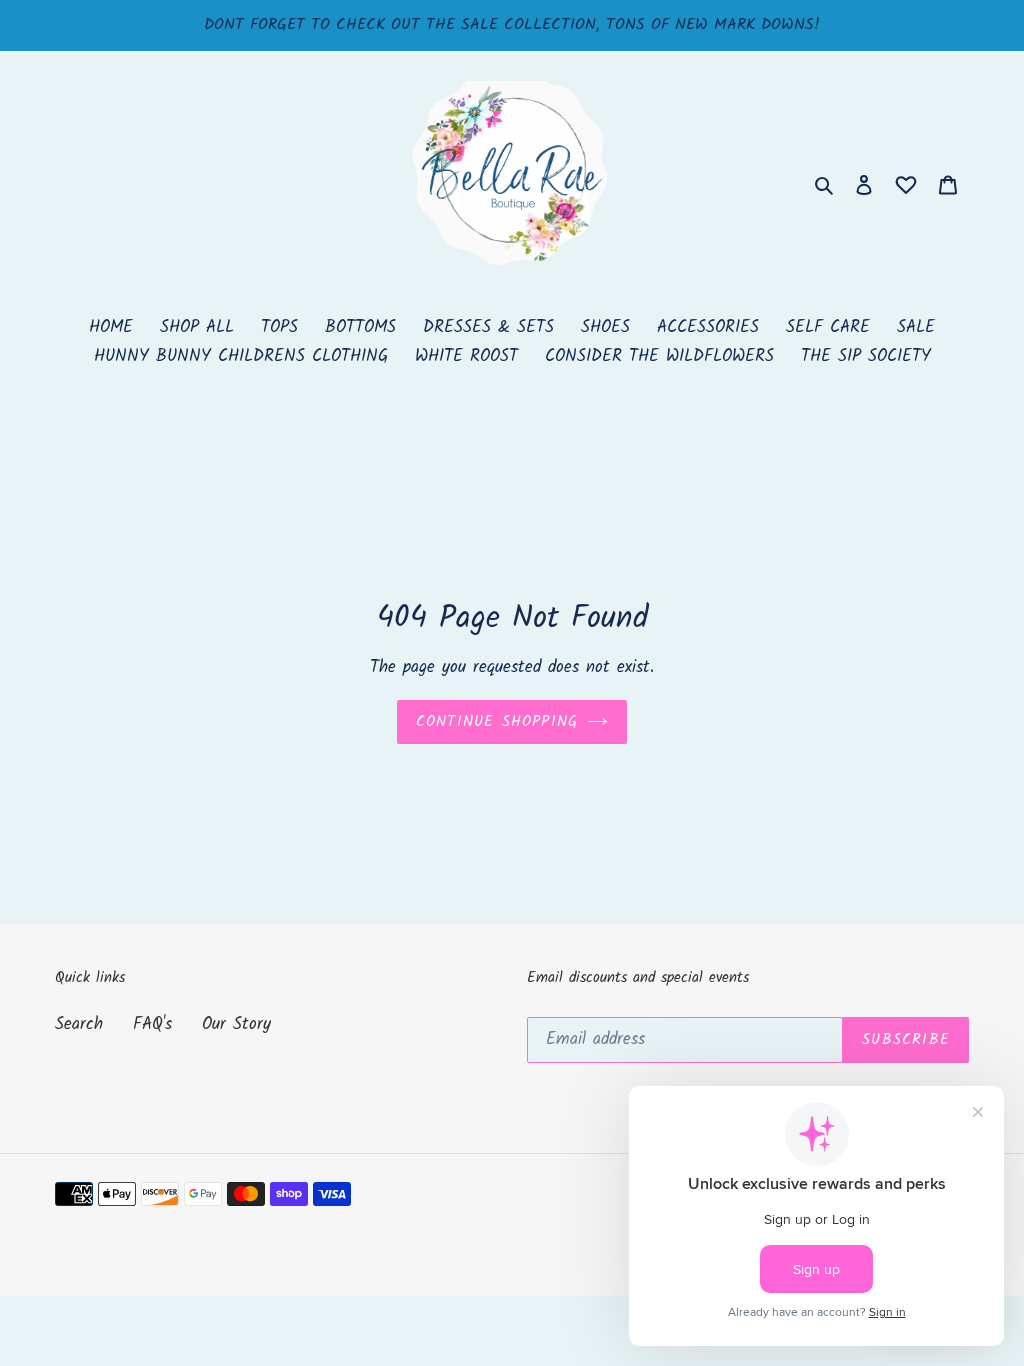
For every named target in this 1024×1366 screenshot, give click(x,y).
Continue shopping (497, 722)
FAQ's (152, 1024)
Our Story (236, 1024)
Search (79, 1024)
